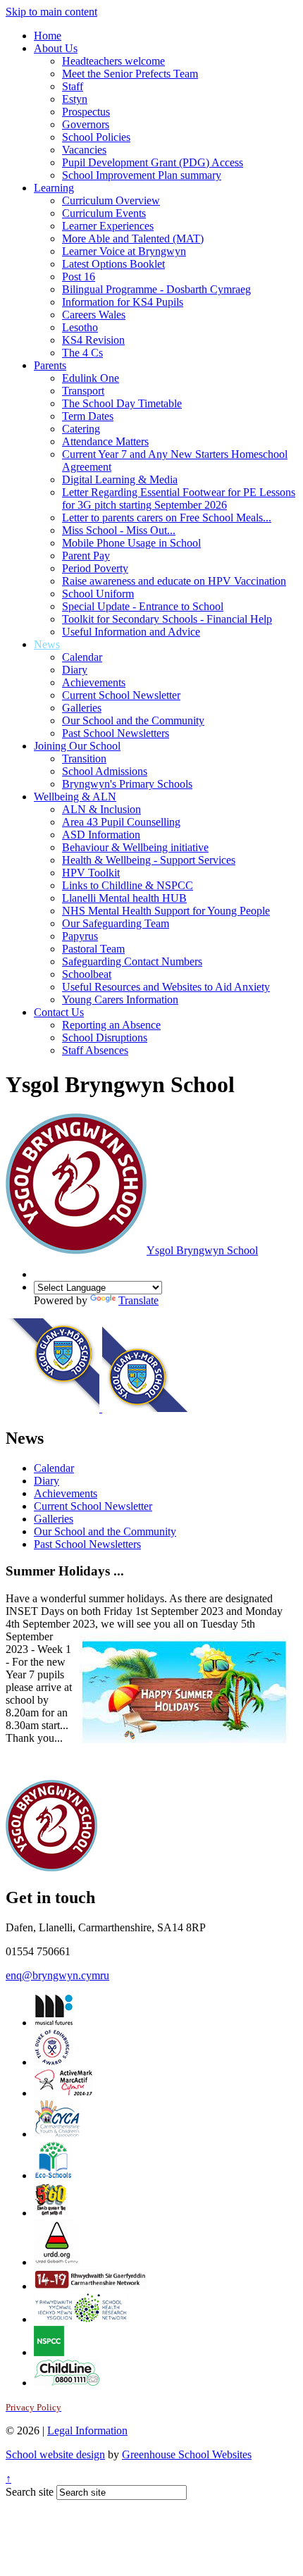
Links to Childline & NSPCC (128, 885)
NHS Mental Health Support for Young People (166, 911)
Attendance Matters (105, 441)
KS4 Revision (93, 340)
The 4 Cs (82, 353)
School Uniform (98, 594)
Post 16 (79, 277)
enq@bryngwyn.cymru (57, 1975)
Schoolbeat (87, 974)
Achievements (94, 682)
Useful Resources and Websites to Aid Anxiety (166, 987)
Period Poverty (95, 568)
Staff (73, 86)
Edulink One (91, 378)
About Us (56, 48)
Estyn (75, 99)
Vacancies (84, 150)
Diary (75, 670)
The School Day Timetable (122, 403)
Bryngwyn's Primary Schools (127, 784)
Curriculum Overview (111, 200)
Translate (138, 1300)
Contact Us (59, 1012)
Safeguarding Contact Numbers (132, 961)
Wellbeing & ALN (75, 797)
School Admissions (105, 771)
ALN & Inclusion (101, 809)
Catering (81, 429)
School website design (55, 2454)
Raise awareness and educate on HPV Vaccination (174, 581)
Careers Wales (94, 315)
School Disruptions (105, 1038)
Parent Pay (86, 556)
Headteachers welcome (113, 61)
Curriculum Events (104, 213)
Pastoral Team (93, 949)
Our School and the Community (133, 720)
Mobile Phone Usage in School (131, 543)
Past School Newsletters (116, 733)
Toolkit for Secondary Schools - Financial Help (167, 619)
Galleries (82, 708)
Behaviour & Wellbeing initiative (135, 847)
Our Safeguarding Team (116, 923)
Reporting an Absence (111, 1025)
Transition (84, 758)
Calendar (82, 657)
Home (48, 36)
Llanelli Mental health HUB (124, 898)
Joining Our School (77, 746)
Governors (86, 124)
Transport (83, 391)
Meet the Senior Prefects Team (130, 74)
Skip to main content (51, 12)
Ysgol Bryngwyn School (202, 1250)
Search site (30, 2492)
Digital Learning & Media (120, 479)
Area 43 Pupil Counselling (121, 822)
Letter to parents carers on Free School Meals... (167, 518)
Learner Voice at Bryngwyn (124, 251)
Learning (54, 188)
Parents (50, 365)
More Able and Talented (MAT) (133, 239)
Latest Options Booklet (113, 264)
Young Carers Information (120, 999)
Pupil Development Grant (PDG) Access (153, 162)
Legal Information (87, 2431)
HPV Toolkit (91, 873)
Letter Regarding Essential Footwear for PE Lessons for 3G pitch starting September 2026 (179, 499)
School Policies (96, 137)
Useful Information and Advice (131, 632)
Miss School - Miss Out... (119, 530)
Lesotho (80, 327)
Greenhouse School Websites (187, 2454)
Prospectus (86, 112)
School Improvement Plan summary (142, 175)
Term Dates (88, 416)
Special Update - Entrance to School (143, 606)
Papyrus (80, 936)
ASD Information (101, 835)
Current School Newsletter (121, 695)
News (47, 644)
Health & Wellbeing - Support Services (149, 860)
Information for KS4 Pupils (123, 302)
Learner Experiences (108, 226)
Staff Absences (95, 1050)
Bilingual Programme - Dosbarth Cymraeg (156, 289)
